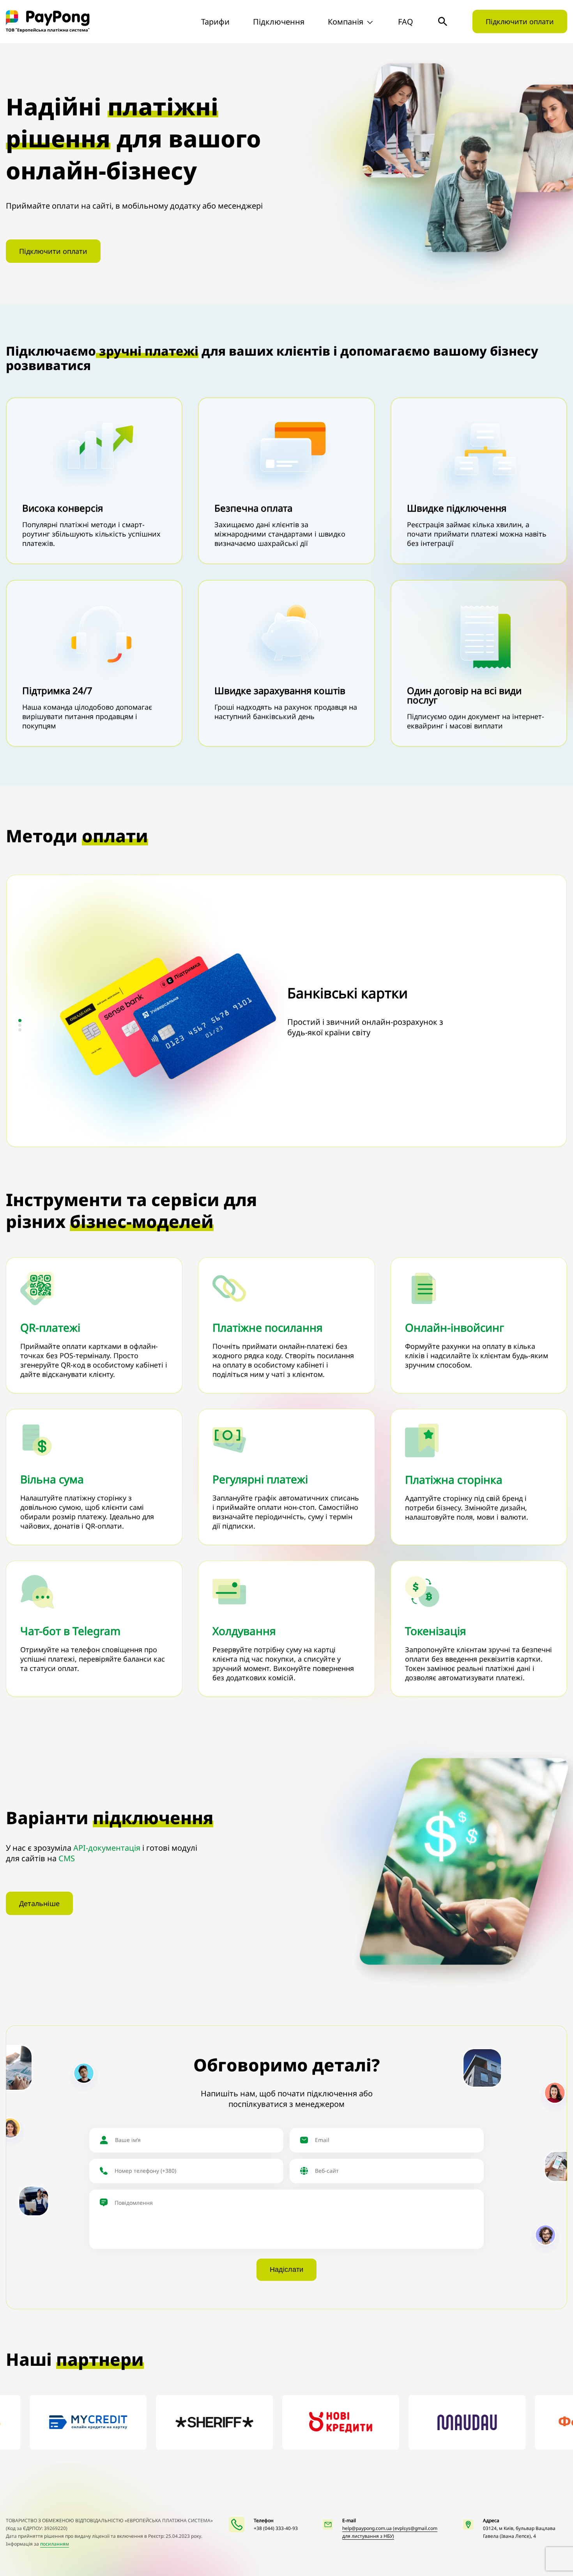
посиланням (55, 2544)
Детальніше (39, 1903)
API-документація (107, 1848)
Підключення (279, 22)
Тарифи (215, 22)
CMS (67, 1858)
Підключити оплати (520, 21)
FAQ (406, 22)
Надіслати (286, 2270)
